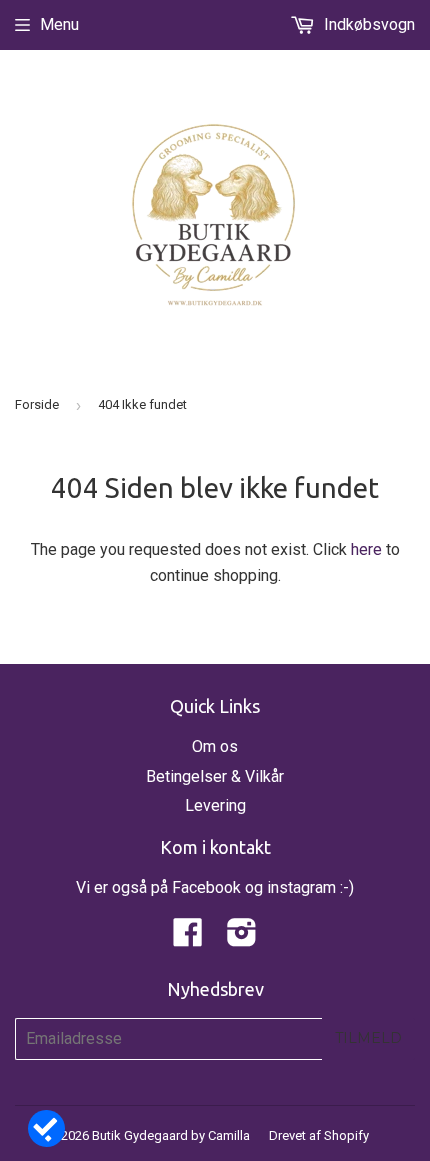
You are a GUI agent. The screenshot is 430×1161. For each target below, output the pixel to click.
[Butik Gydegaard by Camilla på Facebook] (188, 938)
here (366, 549)
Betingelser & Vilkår (215, 776)
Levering (215, 805)
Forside (37, 404)
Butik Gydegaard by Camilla (171, 1135)
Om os (215, 746)
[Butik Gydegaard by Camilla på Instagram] (242, 938)
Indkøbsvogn (367, 24)
